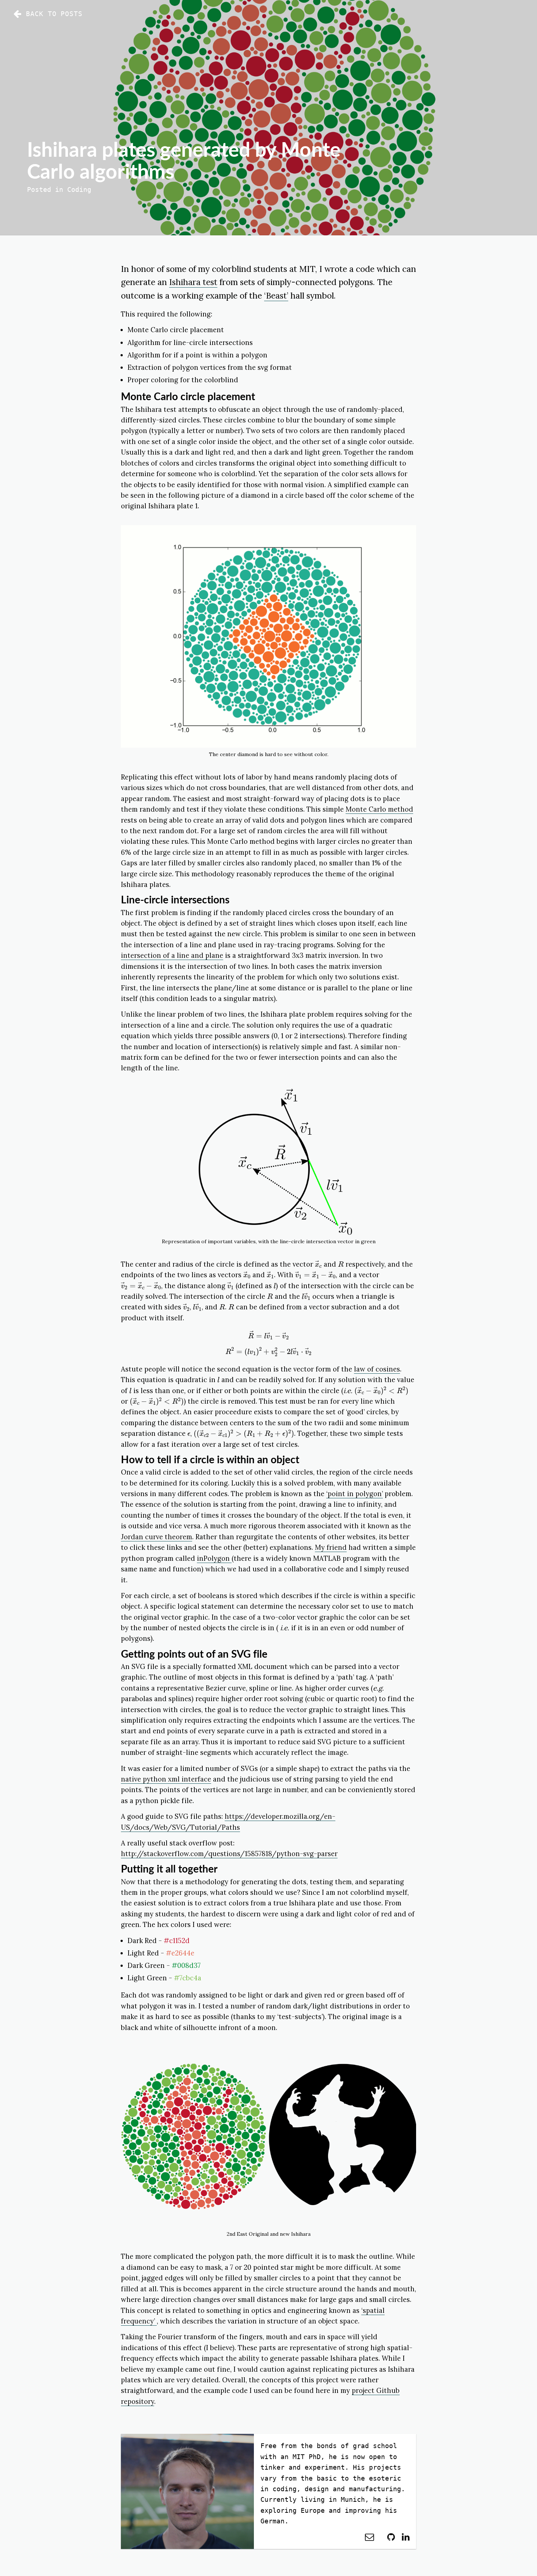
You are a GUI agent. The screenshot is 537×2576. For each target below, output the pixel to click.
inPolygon (214, 1558)
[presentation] (318, 1264)
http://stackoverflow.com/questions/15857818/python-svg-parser (229, 1854)
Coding (79, 189)
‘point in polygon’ (355, 1494)
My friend (331, 1547)
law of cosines (377, 1369)
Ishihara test (193, 282)
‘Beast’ (276, 295)
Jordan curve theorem (157, 1537)
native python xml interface (166, 1779)
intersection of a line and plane (172, 955)
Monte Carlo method (379, 809)
